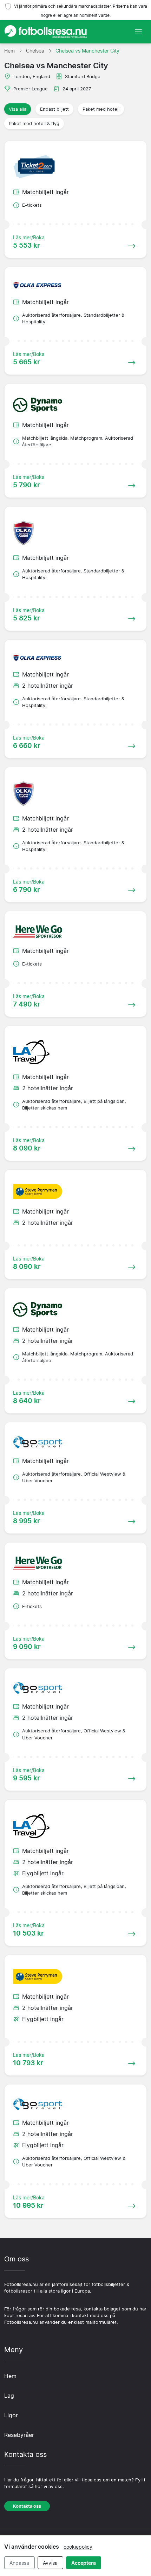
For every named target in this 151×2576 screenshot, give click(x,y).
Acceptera (84, 2563)
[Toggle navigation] (138, 32)
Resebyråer (19, 2435)
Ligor (11, 2415)
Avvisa (50, 2563)
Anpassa (19, 2563)
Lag (9, 2396)
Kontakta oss (27, 2506)
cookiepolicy (78, 2547)
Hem (10, 2376)
